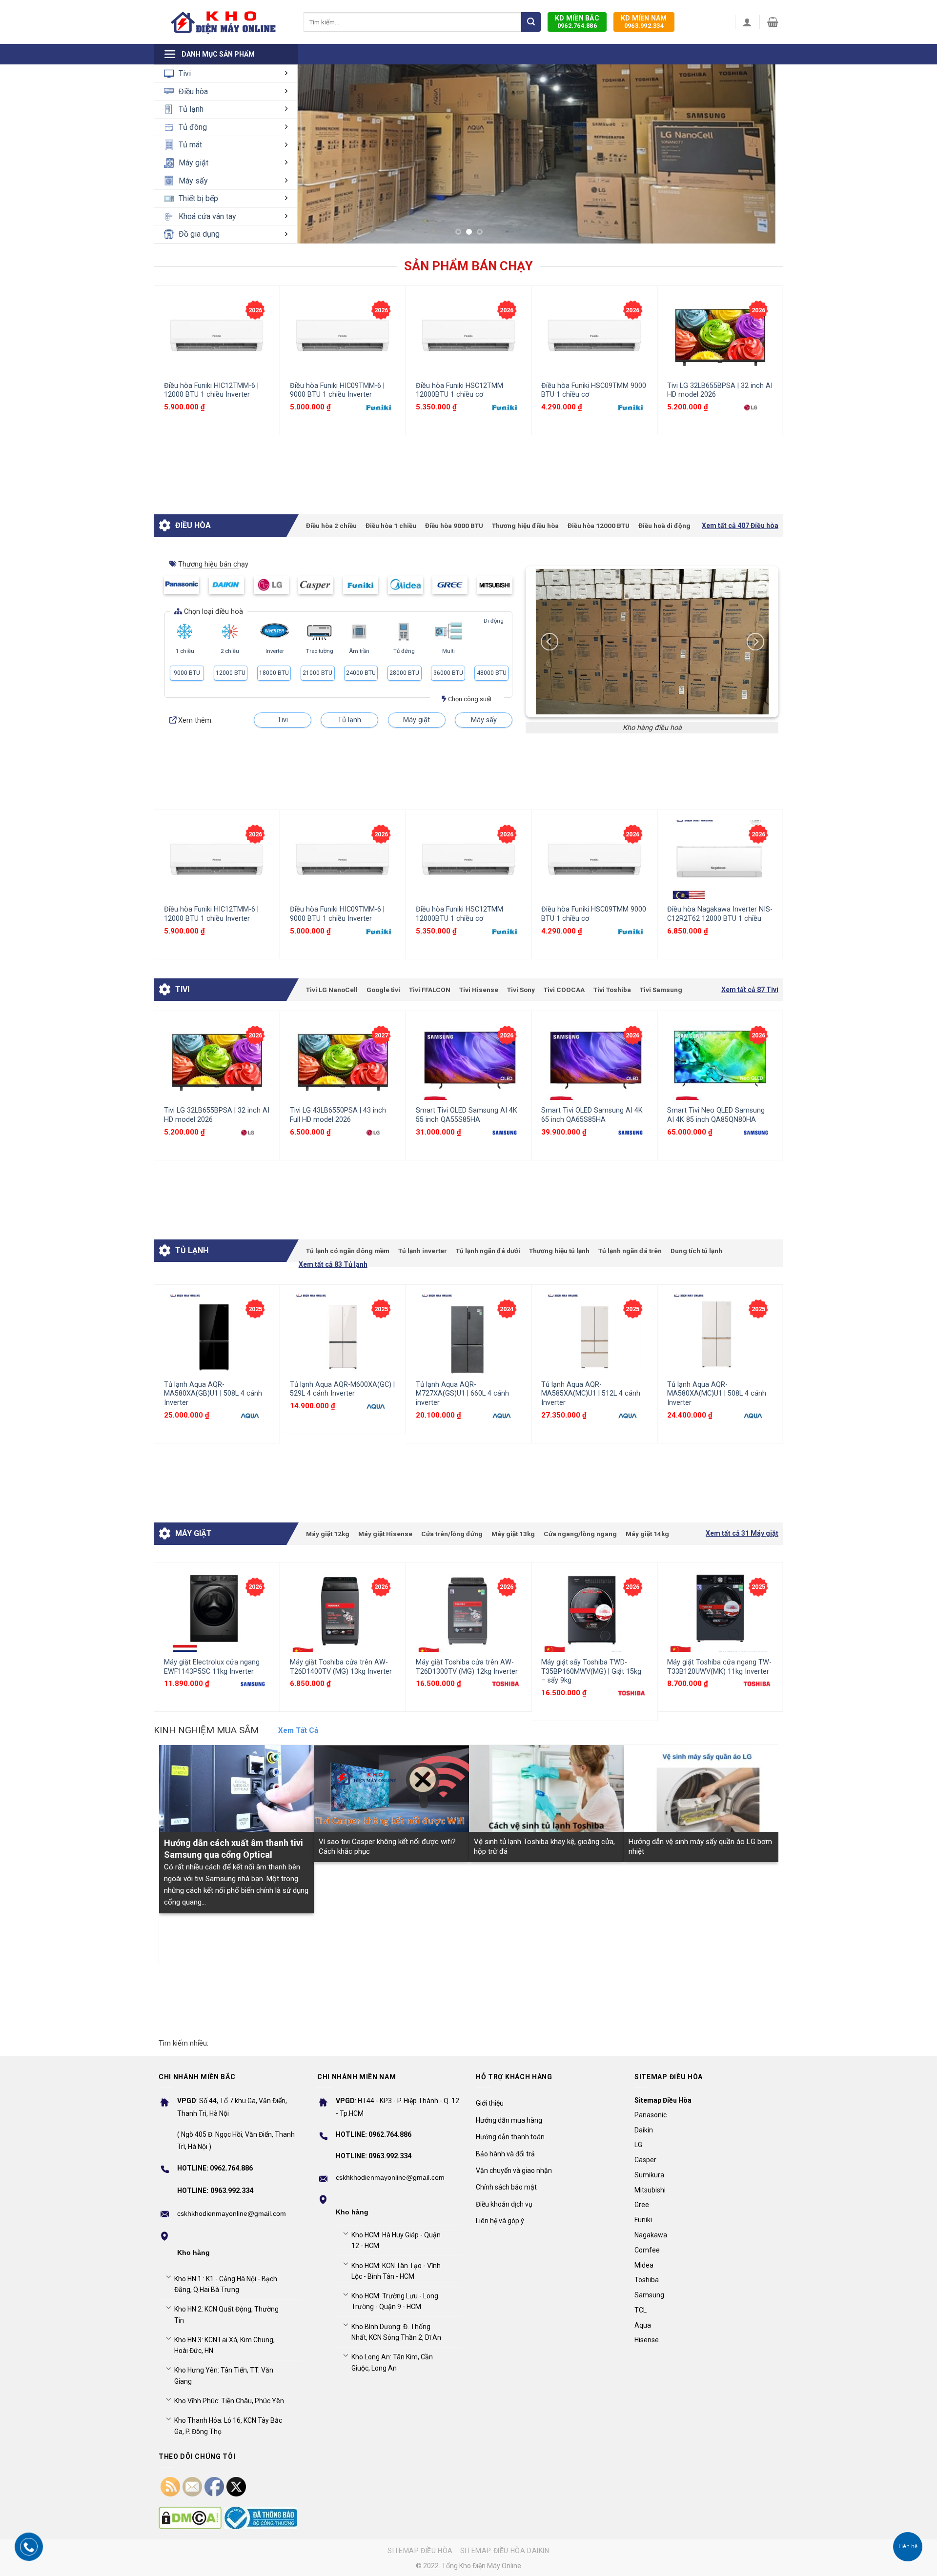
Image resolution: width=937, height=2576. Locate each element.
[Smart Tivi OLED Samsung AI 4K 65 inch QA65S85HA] (594, 1061)
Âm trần (359, 651)
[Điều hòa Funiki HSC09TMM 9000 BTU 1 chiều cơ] (594, 335)
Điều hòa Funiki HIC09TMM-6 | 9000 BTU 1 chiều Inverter (337, 390)
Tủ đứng (404, 651)
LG (638, 2145)
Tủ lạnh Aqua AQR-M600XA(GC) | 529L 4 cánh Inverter (342, 1389)
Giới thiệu (490, 2103)
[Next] (752, 151)
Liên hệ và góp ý (500, 2221)
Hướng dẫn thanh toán (510, 2137)
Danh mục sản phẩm (218, 54)
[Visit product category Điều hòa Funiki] (361, 585)
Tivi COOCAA (564, 990)
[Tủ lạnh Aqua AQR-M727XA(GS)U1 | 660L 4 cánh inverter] (469, 1334)
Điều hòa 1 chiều (391, 526)
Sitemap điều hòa (420, 2551)
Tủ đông (193, 127)
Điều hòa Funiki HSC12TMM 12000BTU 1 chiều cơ (459, 390)
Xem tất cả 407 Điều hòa (740, 526)
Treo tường (320, 651)
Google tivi (383, 990)
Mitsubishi (650, 2190)
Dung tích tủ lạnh (696, 1251)
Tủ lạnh (191, 109)
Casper (645, 2160)
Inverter (275, 651)
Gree (642, 2205)
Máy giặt (194, 163)
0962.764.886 (577, 22)
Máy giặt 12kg (328, 1534)
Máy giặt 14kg (647, 1534)
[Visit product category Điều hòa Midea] (406, 585)
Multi (448, 651)
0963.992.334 (644, 22)
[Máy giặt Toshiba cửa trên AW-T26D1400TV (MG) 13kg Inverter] (343, 1612)
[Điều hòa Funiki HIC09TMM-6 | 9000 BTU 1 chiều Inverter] (343, 335)
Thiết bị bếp (198, 198)
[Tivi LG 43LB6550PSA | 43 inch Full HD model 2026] (343, 1061)
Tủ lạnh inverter (423, 1251)
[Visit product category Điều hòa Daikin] (226, 585)
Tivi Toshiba (612, 990)
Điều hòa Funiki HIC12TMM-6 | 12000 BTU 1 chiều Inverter (211, 390)
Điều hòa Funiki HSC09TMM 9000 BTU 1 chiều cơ (594, 390)
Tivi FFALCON (430, 990)
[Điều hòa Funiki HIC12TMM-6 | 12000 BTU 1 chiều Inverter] (217, 335)
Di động (494, 621)
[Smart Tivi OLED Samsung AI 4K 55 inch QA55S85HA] (469, 1061)
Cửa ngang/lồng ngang (580, 1534)
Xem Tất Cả (298, 1730)
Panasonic (651, 2115)
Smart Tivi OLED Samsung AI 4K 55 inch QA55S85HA (467, 1115)
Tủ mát (190, 145)
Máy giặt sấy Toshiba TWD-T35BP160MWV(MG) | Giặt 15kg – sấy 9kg (591, 1671)
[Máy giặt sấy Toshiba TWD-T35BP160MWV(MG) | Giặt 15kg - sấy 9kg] (594, 1612)
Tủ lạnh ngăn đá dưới (488, 1251)
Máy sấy (193, 181)
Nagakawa (651, 2235)
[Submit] (531, 22)
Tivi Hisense (479, 990)
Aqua (643, 2325)
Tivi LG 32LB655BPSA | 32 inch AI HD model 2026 (720, 390)
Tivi (185, 73)
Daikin (644, 2130)
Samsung (649, 2295)
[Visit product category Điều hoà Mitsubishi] (495, 585)
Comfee (647, 2250)
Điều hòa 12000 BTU (599, 526)
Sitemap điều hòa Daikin (505, 2551)
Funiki (643, 2220)
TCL (641, 2310)
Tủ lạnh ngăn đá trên (630, 1251)
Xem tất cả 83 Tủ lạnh (333, 1265)
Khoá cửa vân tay (207, 216)
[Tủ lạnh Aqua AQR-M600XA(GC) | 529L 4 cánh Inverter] (343, 1334)
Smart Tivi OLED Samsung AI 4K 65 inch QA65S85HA (592, 1115)
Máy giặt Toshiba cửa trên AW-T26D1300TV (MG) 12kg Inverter (467, 1667)
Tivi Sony (521, 990)
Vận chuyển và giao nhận (514, 2170)
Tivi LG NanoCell (332, 990)
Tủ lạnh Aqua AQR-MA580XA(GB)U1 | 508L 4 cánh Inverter (213, 1394)
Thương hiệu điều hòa (525, 526)
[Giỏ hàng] (773, 22)
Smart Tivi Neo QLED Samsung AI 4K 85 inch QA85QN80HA (716, 1115)
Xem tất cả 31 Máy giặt (742, 1533)
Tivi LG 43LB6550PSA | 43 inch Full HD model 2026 (338, 1115)
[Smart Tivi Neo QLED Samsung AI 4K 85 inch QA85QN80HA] (720, 1061)
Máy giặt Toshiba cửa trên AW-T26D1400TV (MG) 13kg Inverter (341, 1667)
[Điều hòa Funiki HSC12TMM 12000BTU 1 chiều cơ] (469, 335)
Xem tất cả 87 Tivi (750, 990)
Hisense (647, 2340)
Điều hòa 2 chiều (331, 526)
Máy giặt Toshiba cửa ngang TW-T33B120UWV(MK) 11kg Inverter (719, 1667)
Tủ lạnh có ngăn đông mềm (348, 1251)
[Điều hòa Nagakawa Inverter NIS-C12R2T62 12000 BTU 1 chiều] (720, 860)
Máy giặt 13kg (513, 1534)
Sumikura (649, 2175)
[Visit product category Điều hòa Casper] (316, 585)
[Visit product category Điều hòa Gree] (450, 585)
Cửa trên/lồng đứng (452, 1534)
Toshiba (647, 2280)
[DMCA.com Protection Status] (190, 2518)
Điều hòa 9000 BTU (454, 526)
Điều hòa (193, 91)
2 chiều (230, 651)
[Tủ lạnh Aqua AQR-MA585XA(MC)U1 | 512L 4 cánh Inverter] (594, 1334)
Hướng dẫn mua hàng (509, 2120)
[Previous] (160, 360)
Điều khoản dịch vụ (504, 2204)
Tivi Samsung (661, 990)
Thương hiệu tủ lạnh (559, 1251)
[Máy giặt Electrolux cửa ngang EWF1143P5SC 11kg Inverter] (217, 1612)
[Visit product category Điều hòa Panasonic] (182, 585)
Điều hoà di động (664, 526)
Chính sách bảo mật (506, 2187)
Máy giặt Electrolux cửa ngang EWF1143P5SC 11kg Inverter (212, 1667)
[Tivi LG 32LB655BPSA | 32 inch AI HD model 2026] (720, 335)
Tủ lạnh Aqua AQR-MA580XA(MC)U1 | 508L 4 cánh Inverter (717, 1394)
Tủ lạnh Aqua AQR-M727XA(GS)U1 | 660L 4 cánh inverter (462, 1394)
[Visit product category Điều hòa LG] (271, 585)
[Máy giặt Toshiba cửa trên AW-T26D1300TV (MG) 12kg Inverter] (469, 1612)
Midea (644, 2265)
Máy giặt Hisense (385, 1534)
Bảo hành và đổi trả (505, 2154)
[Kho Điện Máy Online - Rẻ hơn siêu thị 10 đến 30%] (224, 22)
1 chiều (185, 651)
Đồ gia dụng (199, 234)
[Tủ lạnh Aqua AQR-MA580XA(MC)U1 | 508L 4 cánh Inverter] (720, 1334)
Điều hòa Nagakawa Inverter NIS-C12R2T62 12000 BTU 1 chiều (720, 914)
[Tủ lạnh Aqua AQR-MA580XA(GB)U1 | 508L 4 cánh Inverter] (217, 1334)
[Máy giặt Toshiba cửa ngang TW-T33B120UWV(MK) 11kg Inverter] (720, 1612)
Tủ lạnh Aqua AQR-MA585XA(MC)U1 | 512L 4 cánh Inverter (591, 1394)
